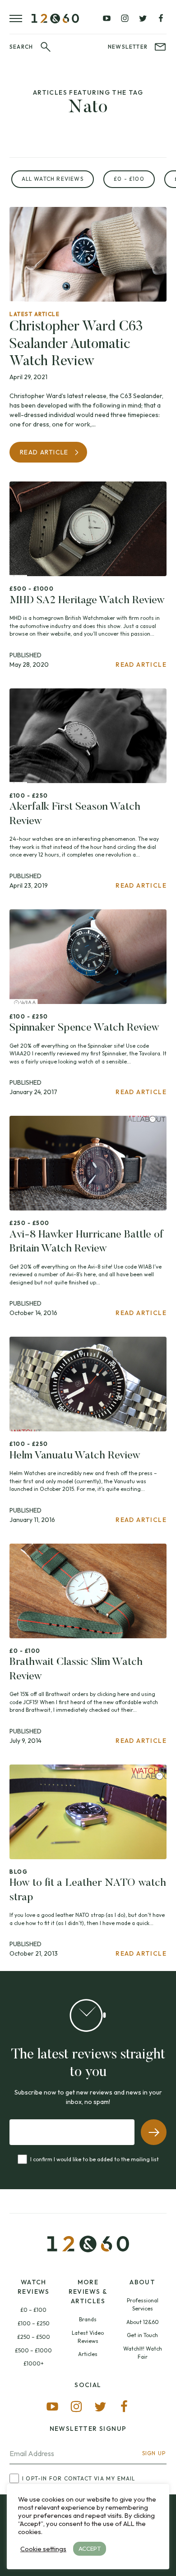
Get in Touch (142, 2335)
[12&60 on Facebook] (161, 18)
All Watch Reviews (53, 179)
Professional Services (143, 2304)
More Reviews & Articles (88, 2292)
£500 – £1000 (33, 2350)
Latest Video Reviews (88, 2337)
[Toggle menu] (21, 18)
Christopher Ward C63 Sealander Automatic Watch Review (76, 344)
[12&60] (55, 18)
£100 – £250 (34, 2323)
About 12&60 (143, 2322)
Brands (88, 2319)
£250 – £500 (34, 2337)
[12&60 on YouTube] (107, 18)
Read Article (44, 452)
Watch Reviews (34, 2287)
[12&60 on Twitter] (143, 18)
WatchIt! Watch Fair (143, 2353)
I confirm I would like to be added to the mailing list (95, 2159)
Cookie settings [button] (43, 2549)
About (142, 2282)
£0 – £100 (33, 2310)
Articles (88, 2354)
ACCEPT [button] (90, 2548)
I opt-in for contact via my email (79, 2479)
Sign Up (154, 2453)
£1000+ (34, 2363)
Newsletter (128, 47)
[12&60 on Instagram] (125, 18)
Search (21, 47)
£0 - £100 (129, 179)
